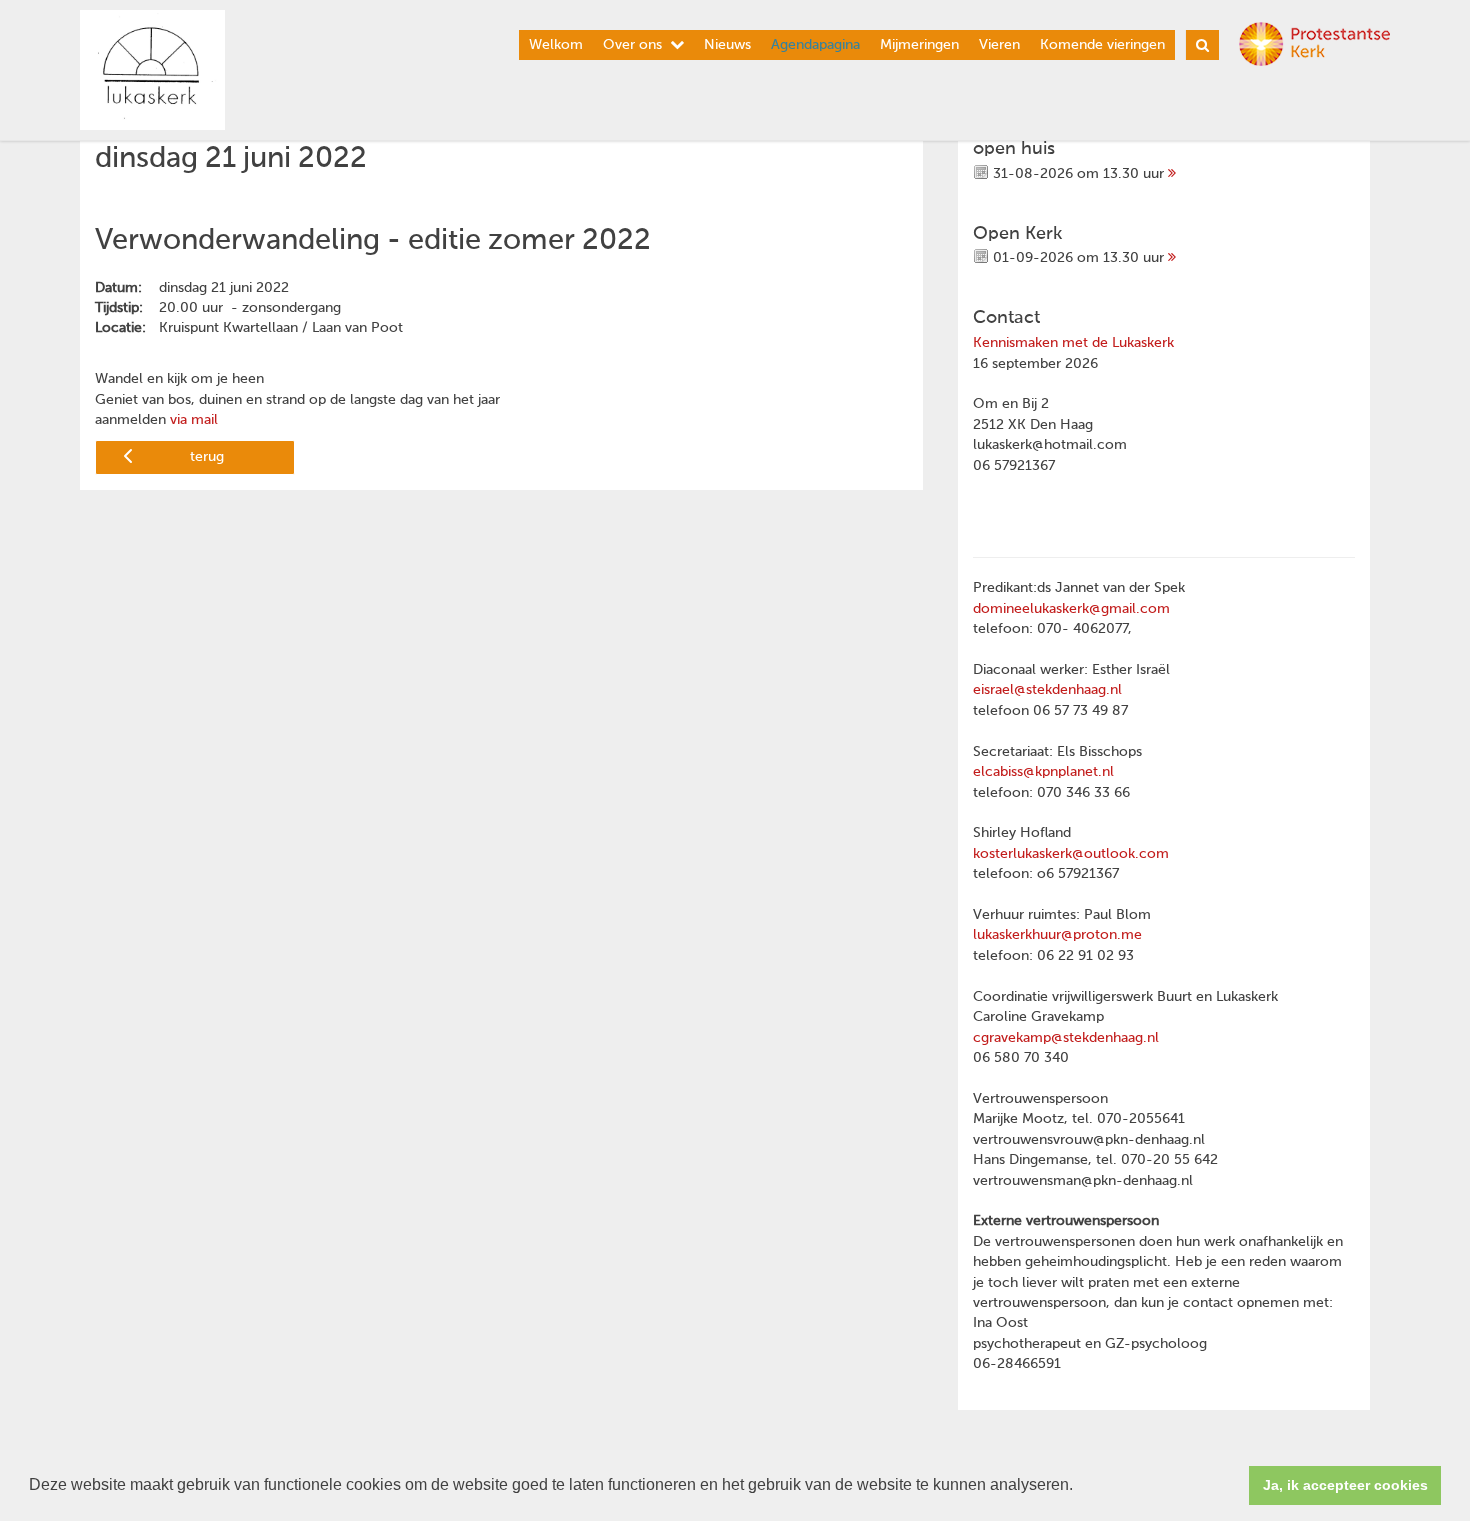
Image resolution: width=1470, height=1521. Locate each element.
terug (207, 457)
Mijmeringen (919, 45)
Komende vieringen (1102, 45)
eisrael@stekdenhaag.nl (1047, 690)
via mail (192, 420)
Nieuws (727, 45)
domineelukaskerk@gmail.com (1071, 609)
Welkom (556, 45)
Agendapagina (815, 45)
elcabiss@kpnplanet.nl (1043, 772)
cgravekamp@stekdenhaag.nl (1066, 1038)
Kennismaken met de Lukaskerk (1073, 343)
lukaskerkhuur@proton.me (1057, 935)
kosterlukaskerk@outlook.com (1071, 854)
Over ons (632, 45)
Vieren (999, 45)
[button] (1080, 1487)
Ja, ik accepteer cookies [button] (1345, 1485)
